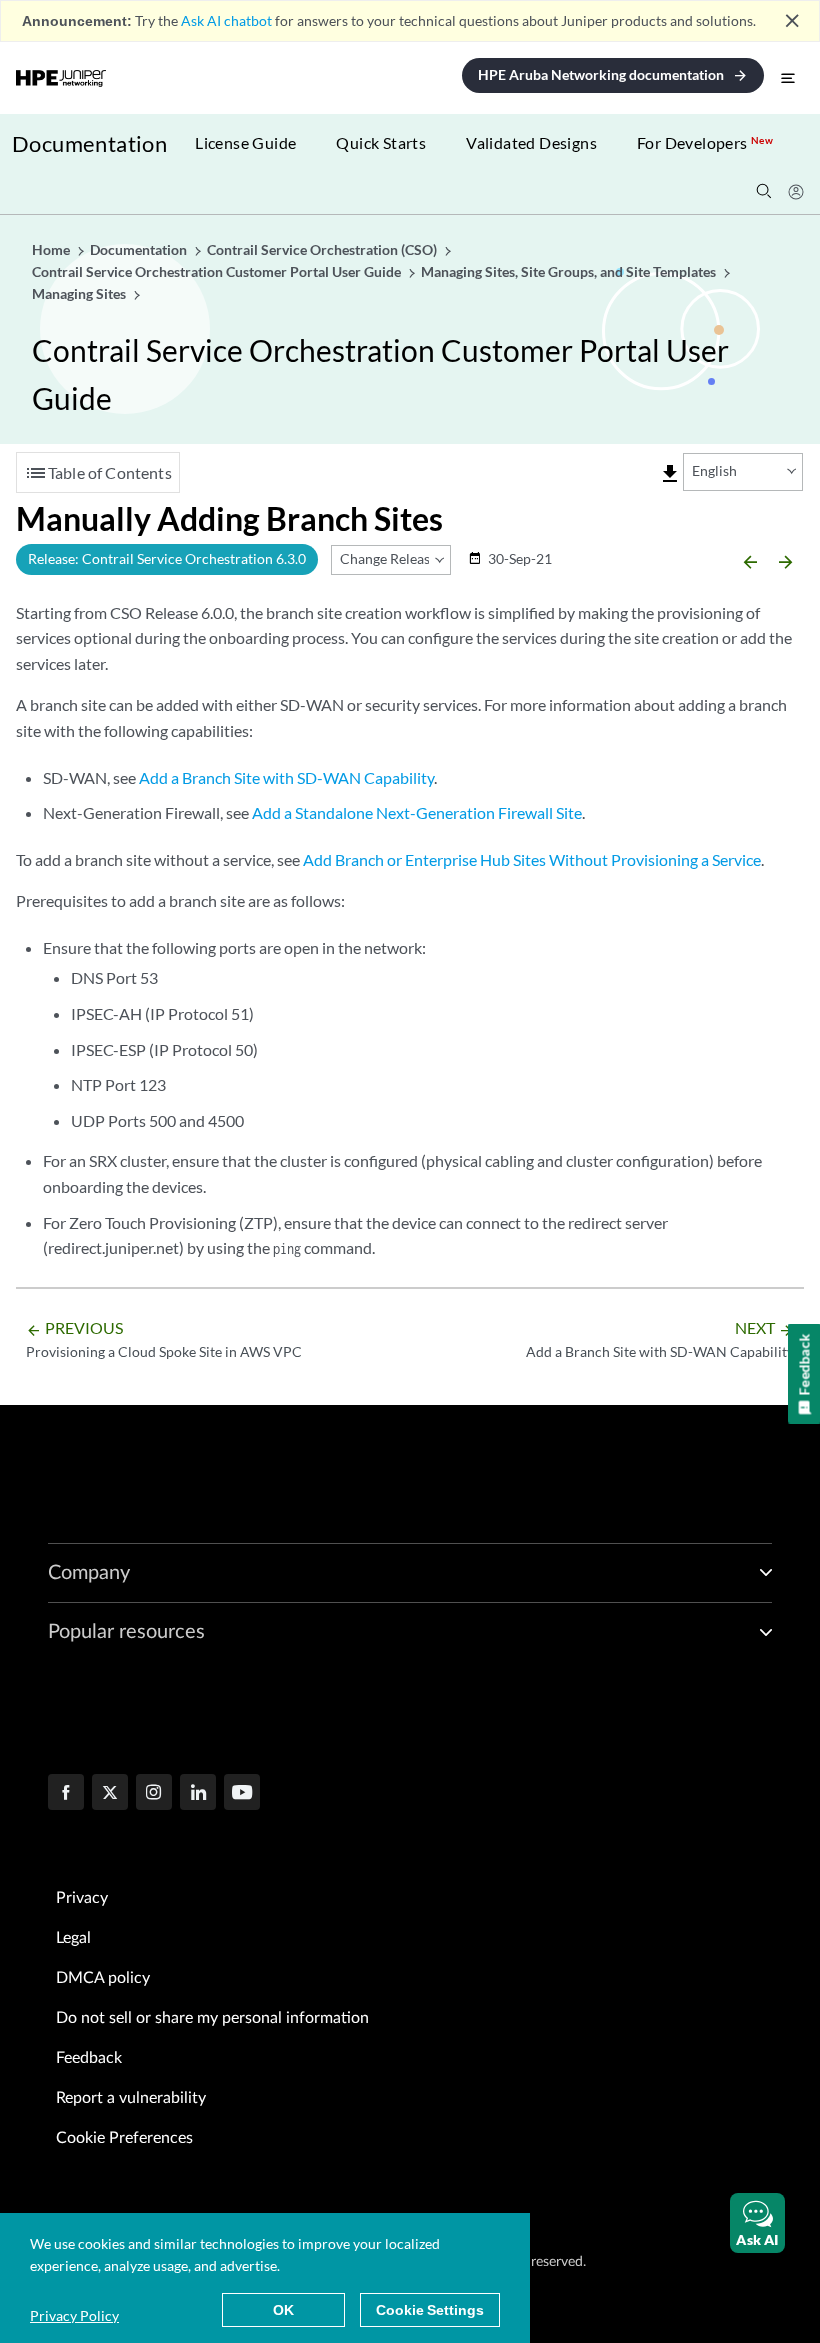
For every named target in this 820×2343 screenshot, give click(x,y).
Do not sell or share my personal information (212, 2018)
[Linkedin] (198, 1794)
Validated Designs (531, 142)
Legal (73, 1938)
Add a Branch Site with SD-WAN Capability (286, 777)
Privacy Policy (74, 2315)
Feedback (89, 2058)
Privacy (82, 1898)
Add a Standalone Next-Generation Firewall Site (417, 812)
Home (52, 249)
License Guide (245, 142)
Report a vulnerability (131, 2098)
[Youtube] (242, 1794)
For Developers (705, 142)
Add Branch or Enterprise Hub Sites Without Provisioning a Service (532, 859)
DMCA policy (103, 1978)
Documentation (89, 143)
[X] (110, 1794)
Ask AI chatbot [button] (226, 20)
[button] (757, 2223)
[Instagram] (154, 1794)
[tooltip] (670, 474)
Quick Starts (381, 142)
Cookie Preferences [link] (124, 2138)
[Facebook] (66, 1794)
